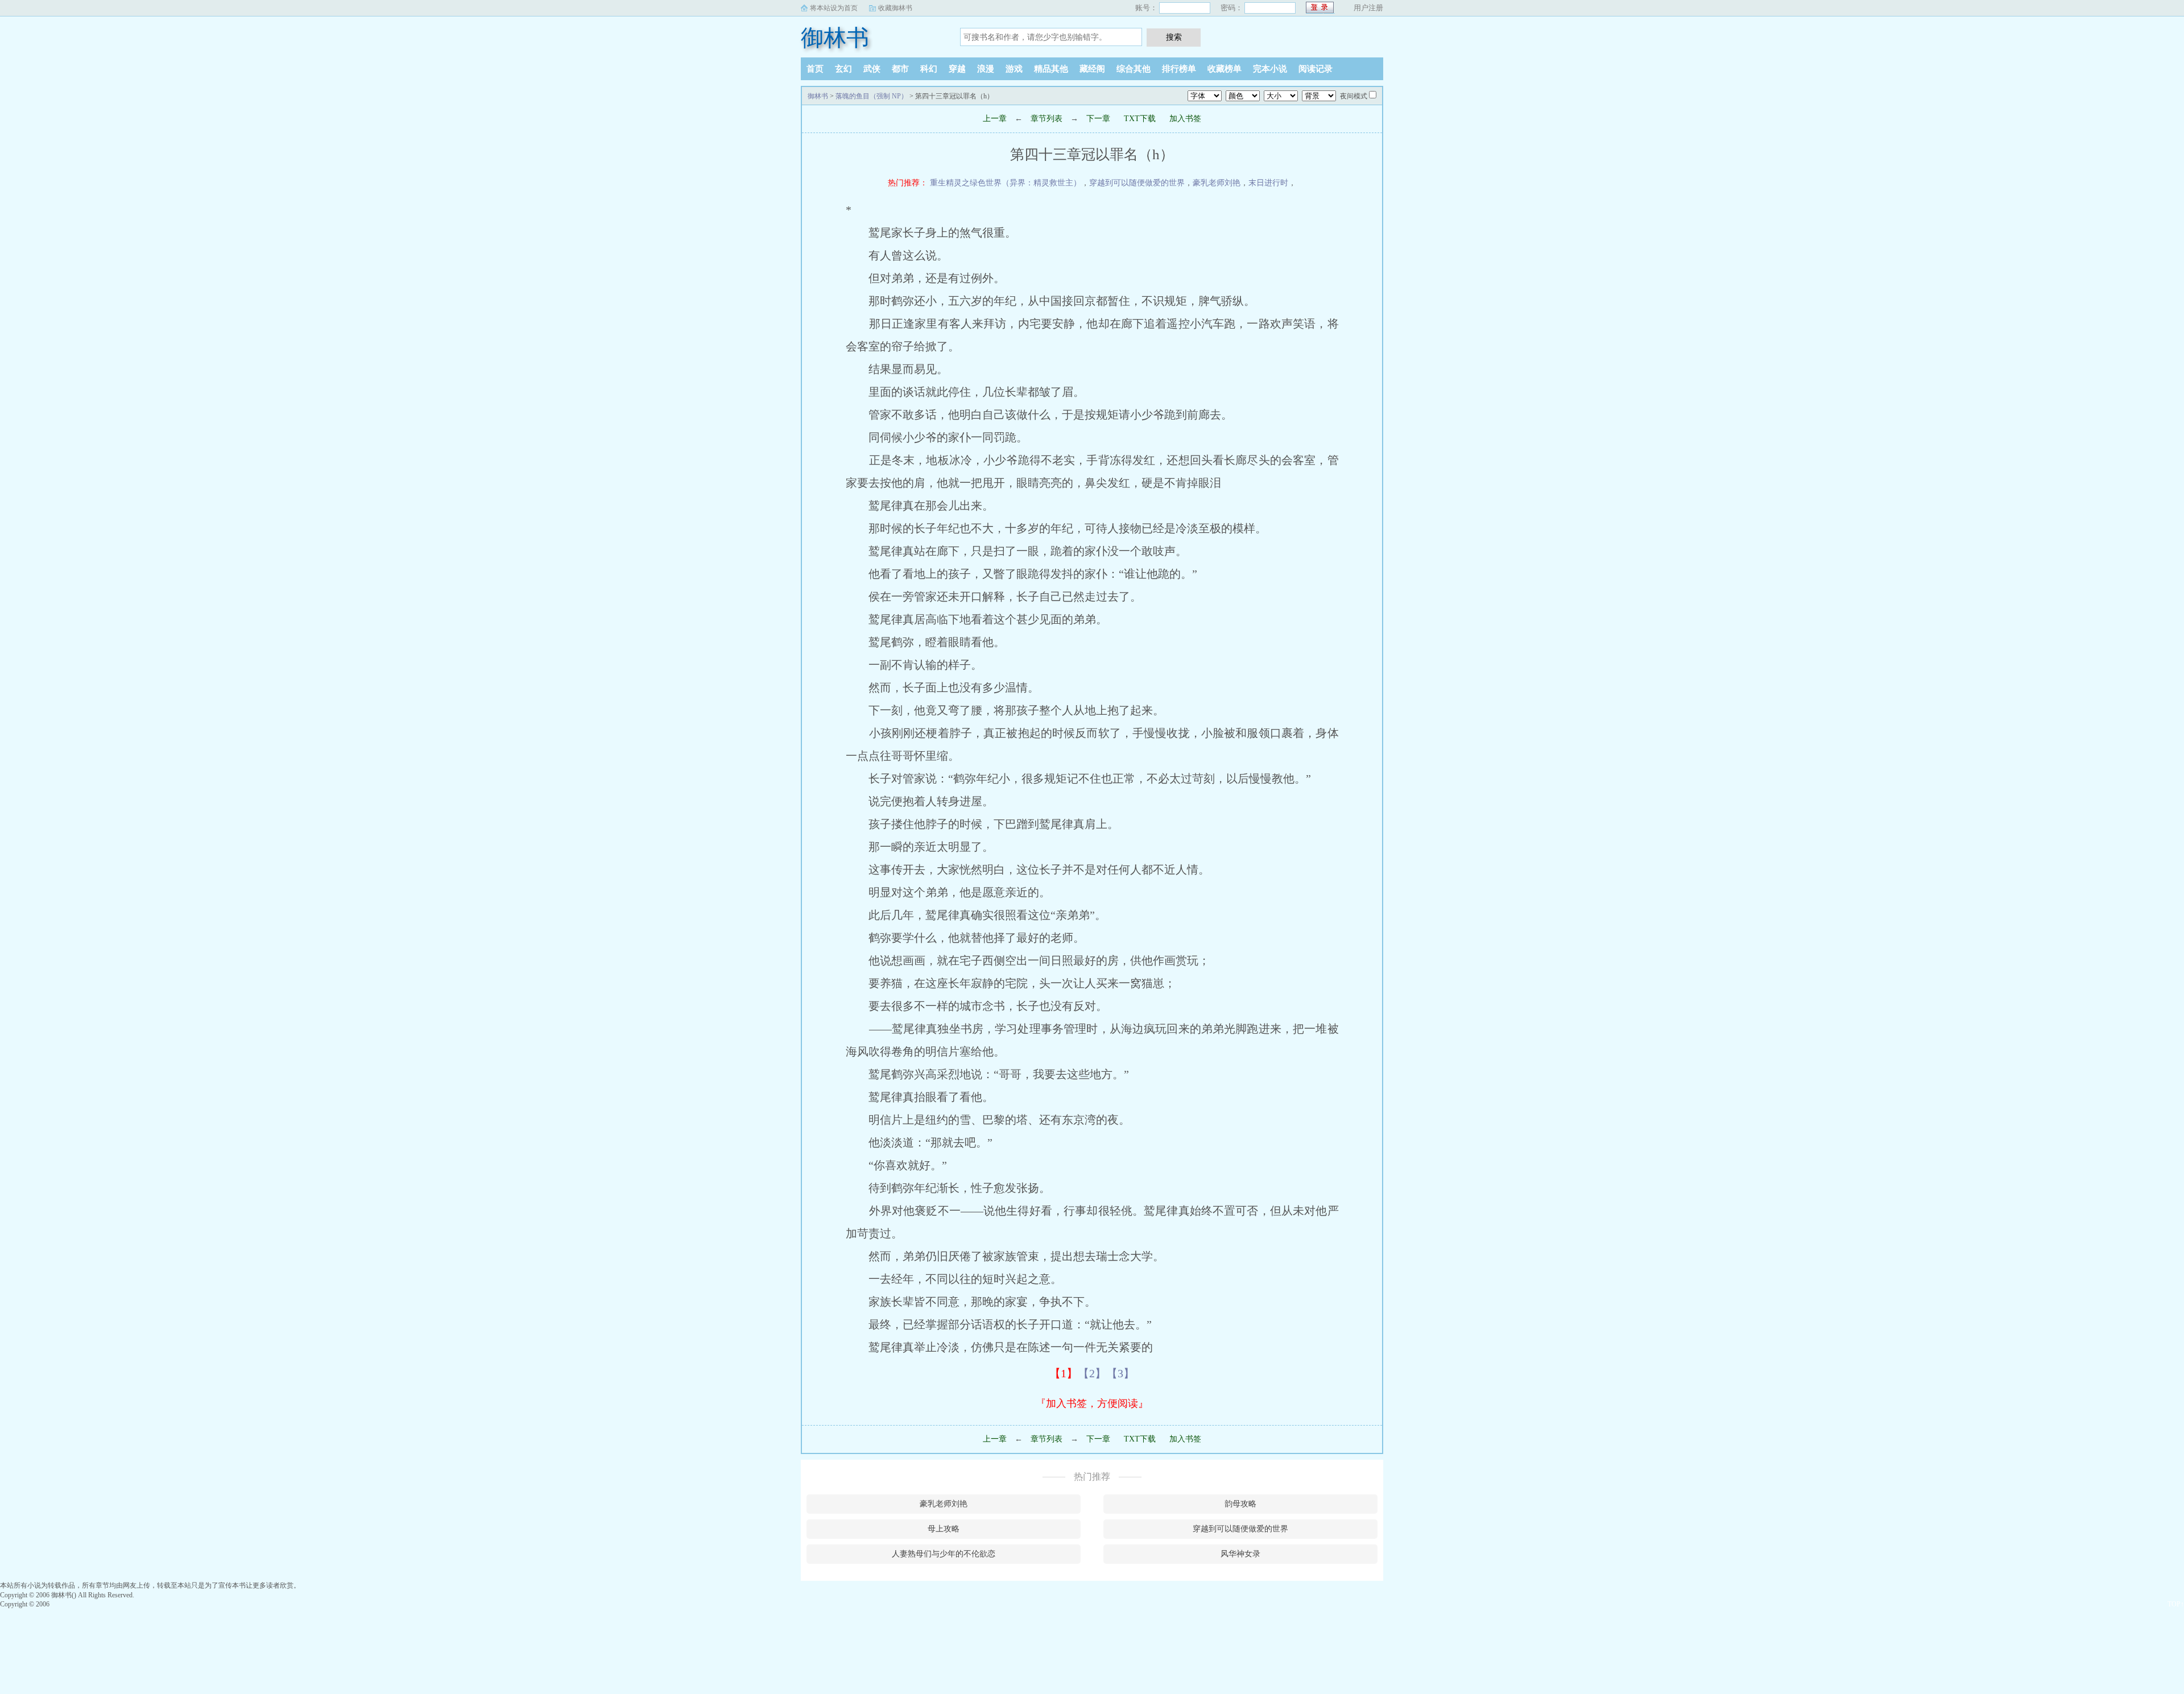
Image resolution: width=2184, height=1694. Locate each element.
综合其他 (1134, 69)
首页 (815, 69)
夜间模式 (1354, 96)
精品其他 (1051, 69)
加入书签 (1185, 119)
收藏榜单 (1225, 69)
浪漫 (986, 69)
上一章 (995, 119)
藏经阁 (1092, 69)
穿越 (957, 69)
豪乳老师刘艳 (1217, 183)
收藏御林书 (895, 8)
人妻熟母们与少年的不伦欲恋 (944, 1554)
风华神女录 (1240, 1554)
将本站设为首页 (834, 8)
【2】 (1092, 1373)
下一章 (1098, 119)
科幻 (929, 69)
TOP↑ (2176, 1604)
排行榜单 (1179, 69)
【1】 (1064, 1373)
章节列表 (1046, 119)
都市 (900, 69)
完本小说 (1270, 69)
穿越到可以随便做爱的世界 (1137, 183)
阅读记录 (1316, 69)
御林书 (835, 38)
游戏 (1014, 69)
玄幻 (843, 69)
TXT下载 (1140, 119)
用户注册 (1368, 8)
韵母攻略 (1240, 1504)
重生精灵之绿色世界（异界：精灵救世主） (1006, 183)
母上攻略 (944, 1529)
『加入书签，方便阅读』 (1092, 1403)
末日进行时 (1268, 183)
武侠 (872, 69)
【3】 (1120, 1373)
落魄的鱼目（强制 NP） (872, 96)
